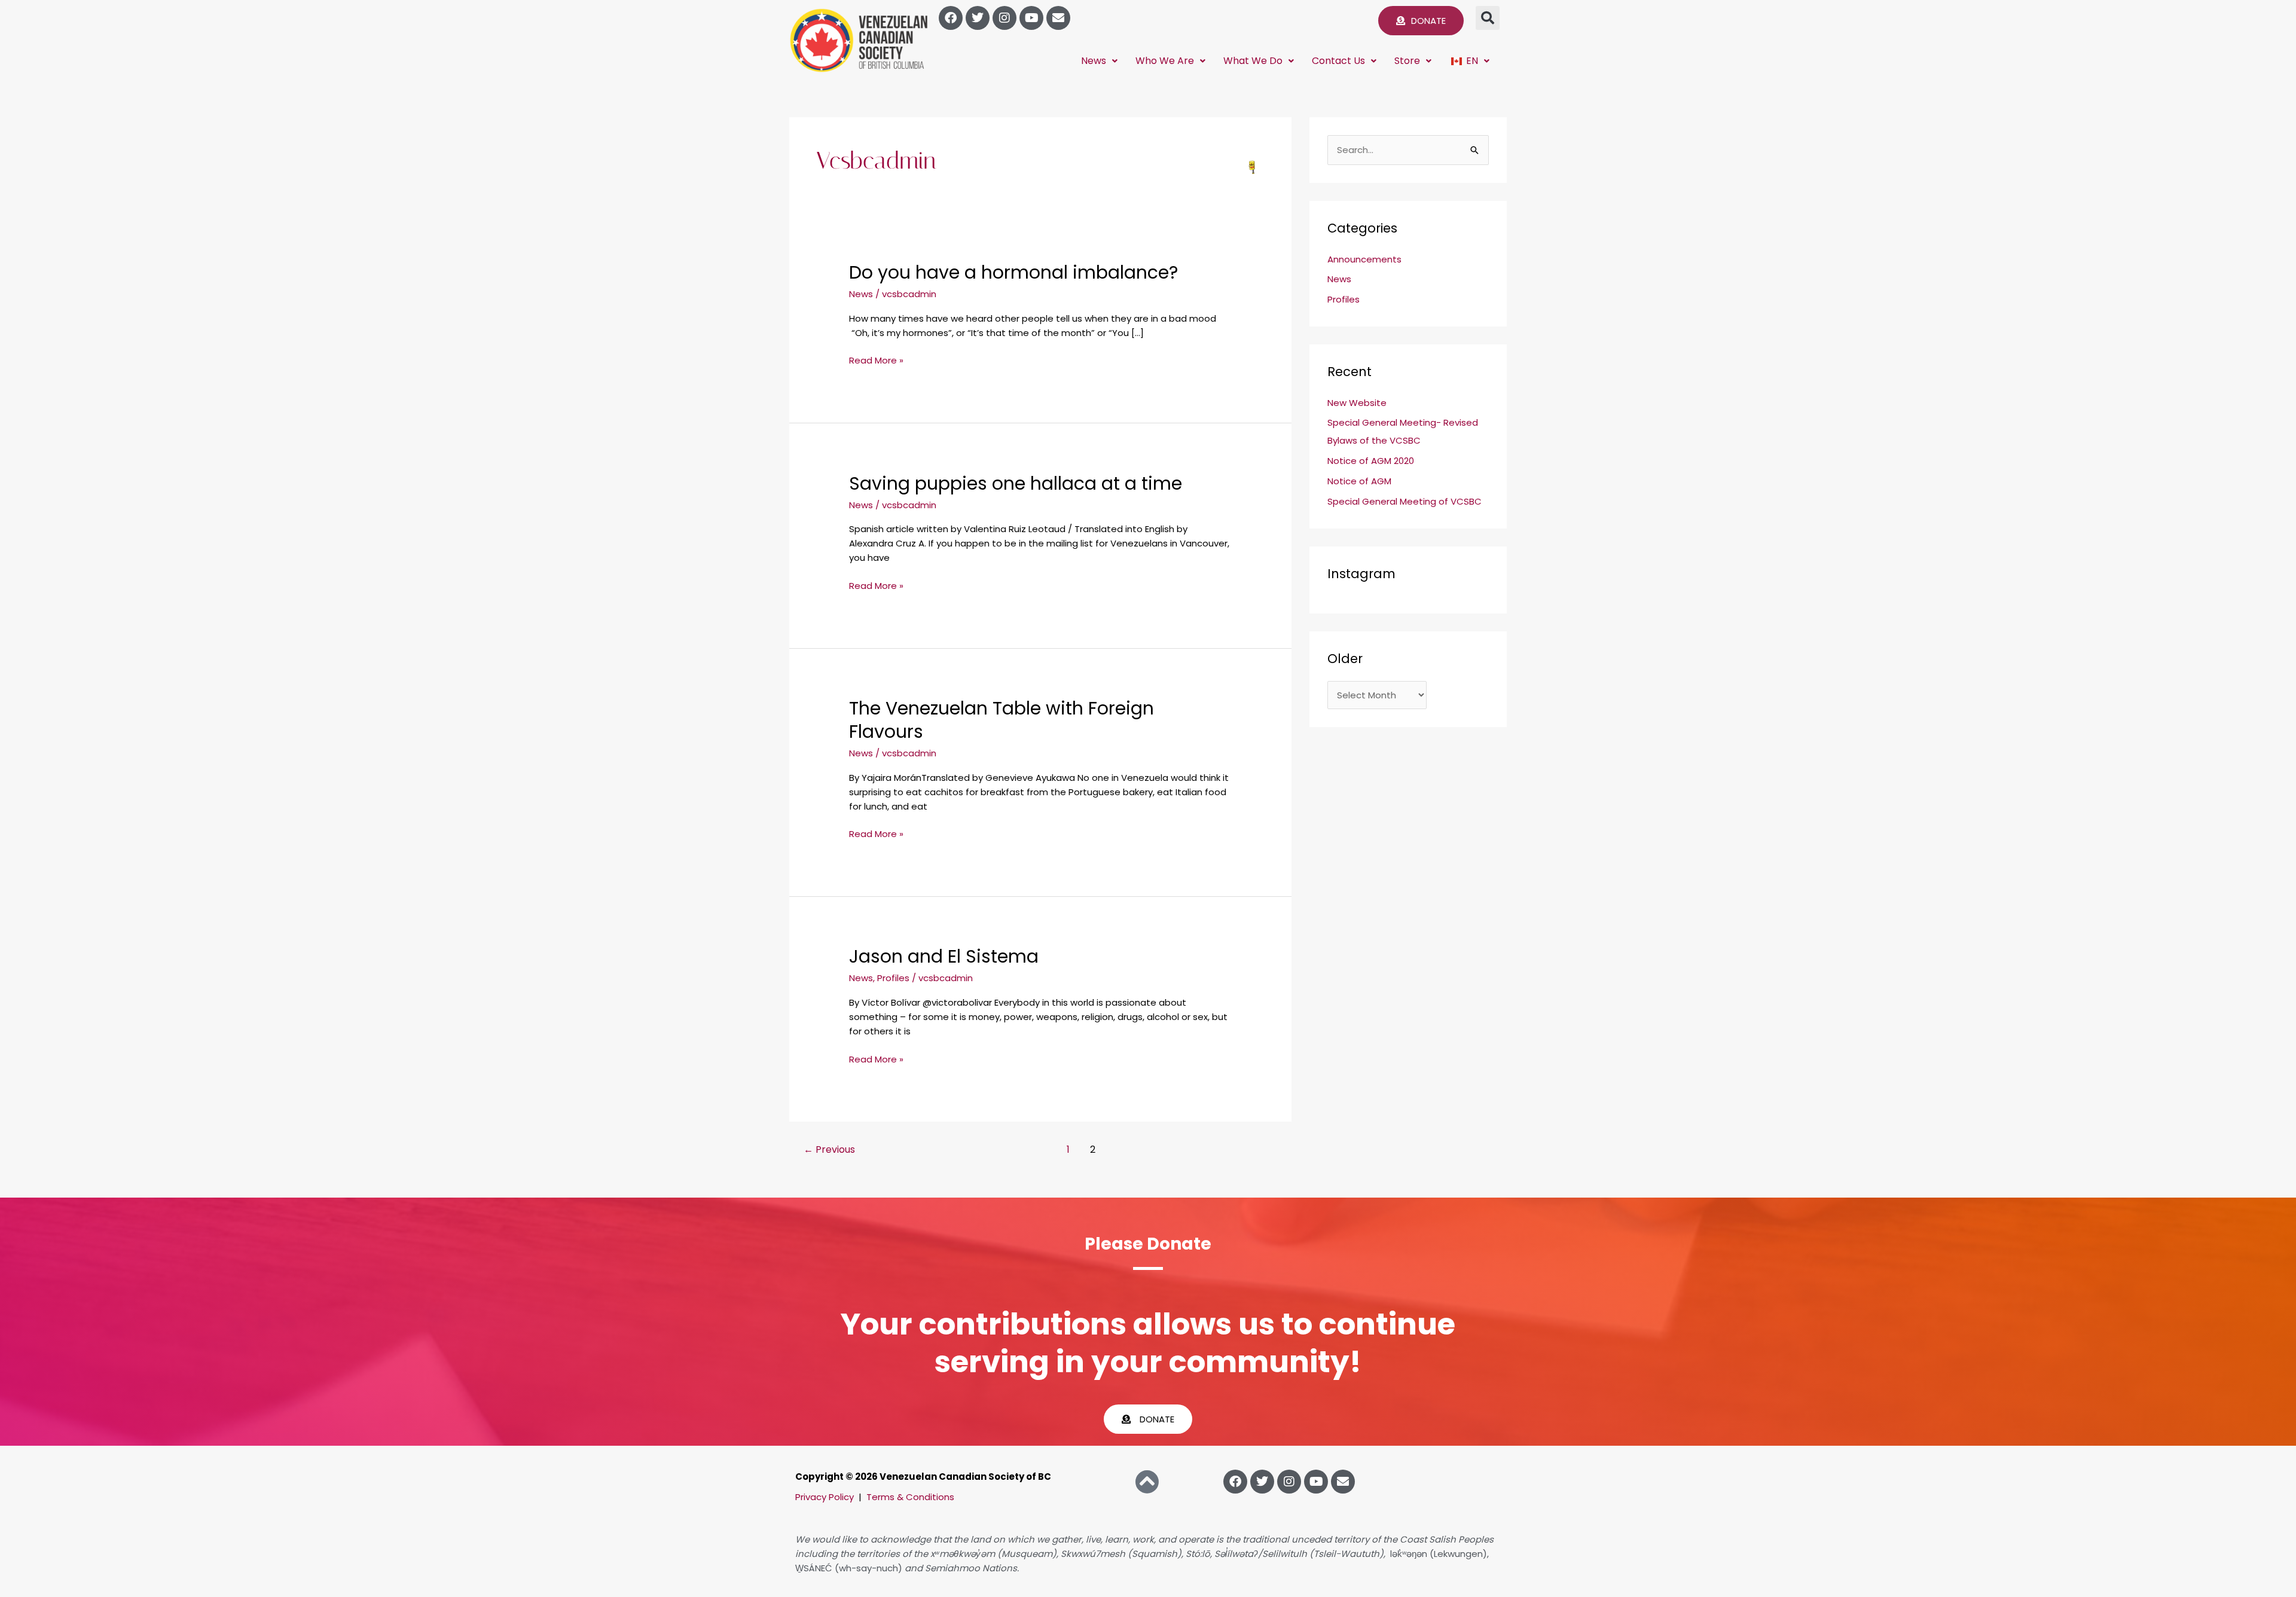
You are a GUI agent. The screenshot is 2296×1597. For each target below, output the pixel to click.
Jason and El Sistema (944, 956)
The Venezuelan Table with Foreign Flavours (1002, 720)
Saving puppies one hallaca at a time (1016, 483)
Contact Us (1338, 61)
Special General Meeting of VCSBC (1405, 501)
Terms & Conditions (910, 1497)
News (1094, 61)
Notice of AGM (1359, 481)
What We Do (1253, 61)
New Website (1357, 403)
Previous (829, 1149)
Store (1407, 61)
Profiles (893, 978)
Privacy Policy (825, 1497)
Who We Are (1165, 61)
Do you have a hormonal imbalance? (1013, 272)
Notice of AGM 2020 (1371, 461)
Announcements (1364, 259)
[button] (1488, 18)
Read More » (876, 360)
